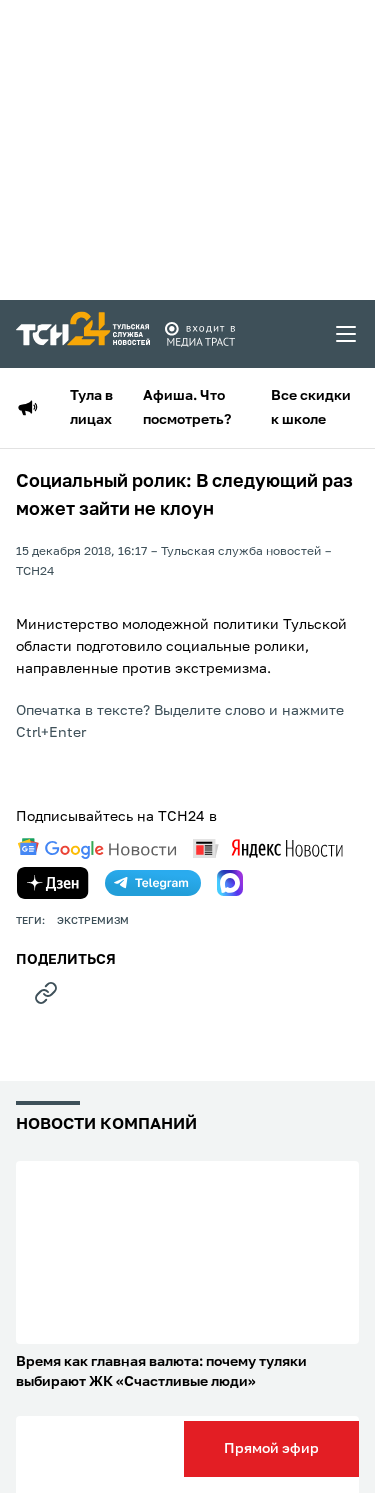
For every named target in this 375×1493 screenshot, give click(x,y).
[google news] (97, 849)
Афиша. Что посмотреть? (187, 408)
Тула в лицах (91, 408)
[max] (230, 883)
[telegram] (153, 883)
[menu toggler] (347, 334)
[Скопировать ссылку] (46, 993)
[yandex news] (268, 848)
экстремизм (93, 921)
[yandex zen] (53, 883)
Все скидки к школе (311, 408)
